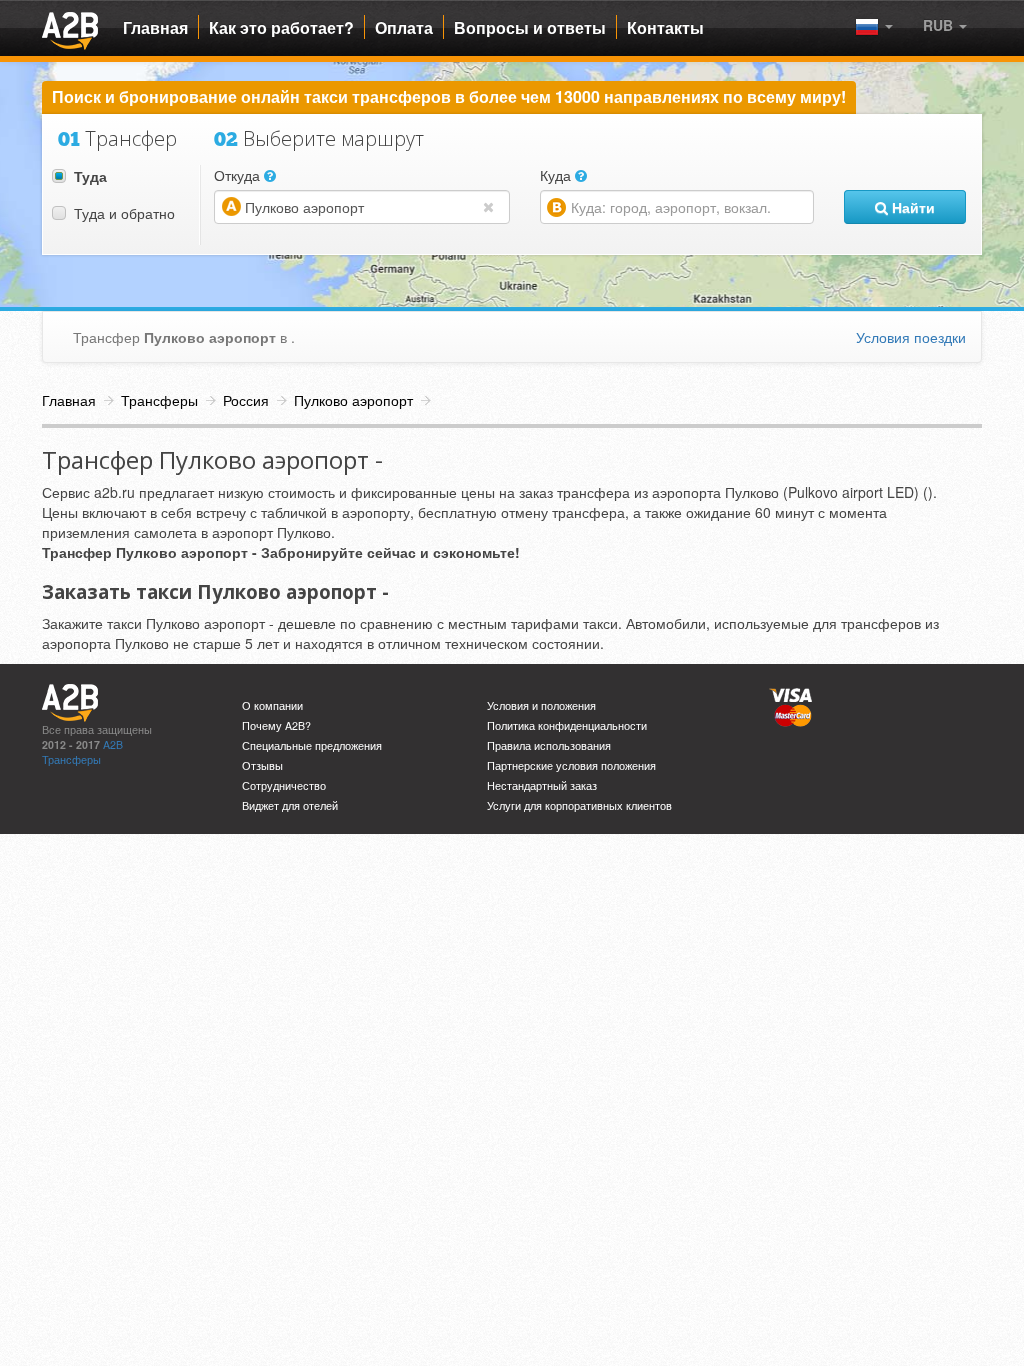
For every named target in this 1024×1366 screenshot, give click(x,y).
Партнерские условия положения (571, 765)
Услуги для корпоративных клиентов (579, 805)
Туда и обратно (124, 213)
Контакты (665, 28)
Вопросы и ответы (530, 28)
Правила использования (549, 745)
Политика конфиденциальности (567, 725)
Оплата (404, 28)
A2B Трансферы (82, 752)
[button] (945, 25)
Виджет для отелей (290, 805)
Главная (155, 28)
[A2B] (70, 28)
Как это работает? (281, 28)
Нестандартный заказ (542, 785)
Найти (911, 207)
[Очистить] (493, 206)
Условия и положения (541, 705)
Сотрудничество (284, 785)
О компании (272, 705)
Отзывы (262, 765)
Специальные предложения (312, 745)
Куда (557, 175)
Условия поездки (911, 337)
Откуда (239, 175)
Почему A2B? (276, 725)
